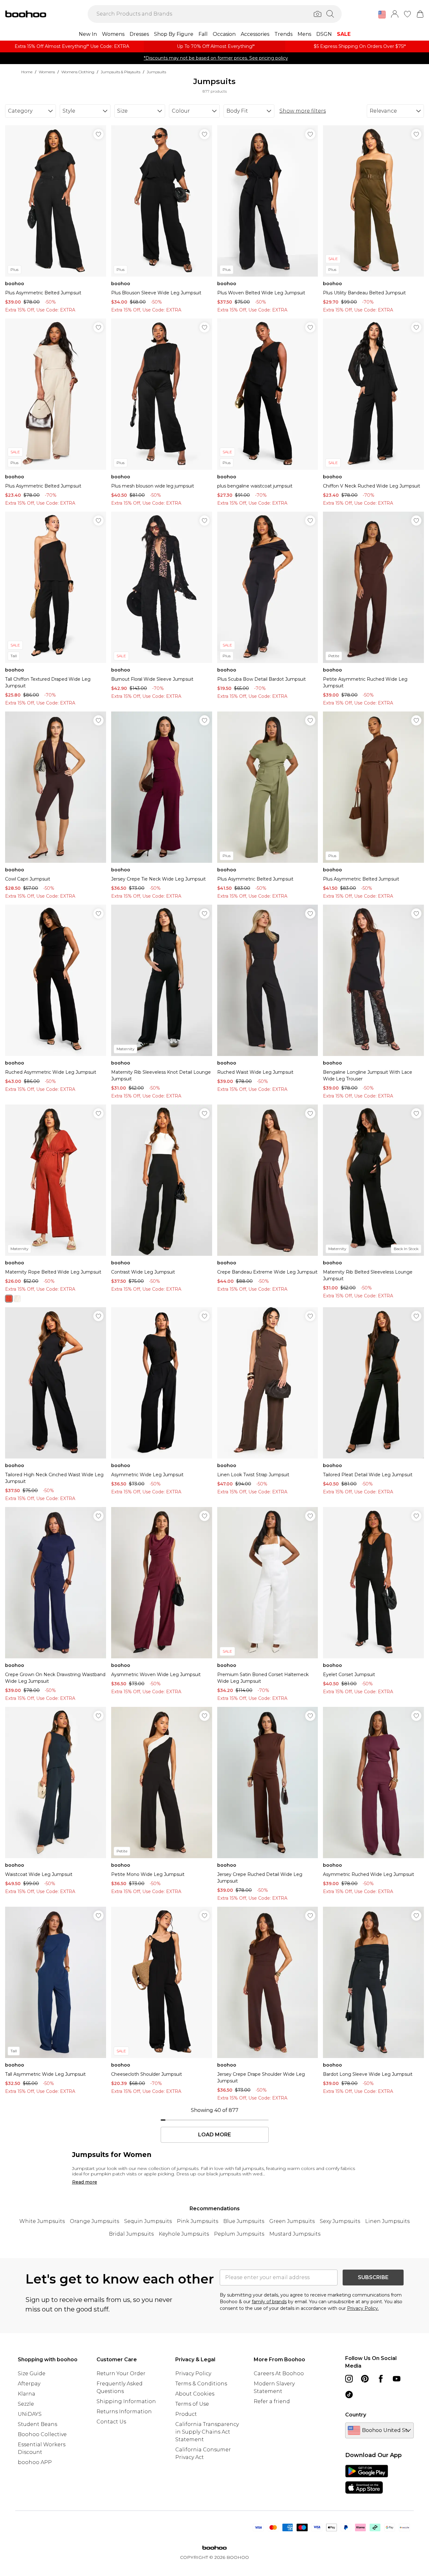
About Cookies (195, 2394)
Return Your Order (121, 2373)
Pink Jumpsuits (198, 2221)
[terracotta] (9, 1299)
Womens (47, 72)
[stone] (17, 1299)
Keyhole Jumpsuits (184, 2234)
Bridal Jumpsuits (131, 2234)
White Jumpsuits (42, 2221)
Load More (214, 2135)
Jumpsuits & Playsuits (121, 72)
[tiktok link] (349, 2395)
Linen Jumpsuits (387, 2221)
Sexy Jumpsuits (340, 2221)
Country (356, 2415)
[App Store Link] (367, 2479)
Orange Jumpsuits (94, 2221)
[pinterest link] (365, 2379)
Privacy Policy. (363, 2308)
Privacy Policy (193, 2373)
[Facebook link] (381, 2379)
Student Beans (37, 2424)
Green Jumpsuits (292, 2221)
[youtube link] (397, 2379)
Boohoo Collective (42, 2434)
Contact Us (111, 2422)
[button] (382, 15)
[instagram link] (349, 2379)
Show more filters (303, 111)
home (27, 72)
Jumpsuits (156, 72)
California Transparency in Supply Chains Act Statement (207, 2432)
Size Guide (32, 2373)
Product (186, 2414)
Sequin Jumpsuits (148, 2221)
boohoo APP (35, 2462)
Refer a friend (272, 2401)
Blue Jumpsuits (244, 2221)
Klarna (27, 2394)
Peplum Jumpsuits (239, 2234)
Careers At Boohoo (279, 2373)
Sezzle (26, 2404)
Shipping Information (126, 2401)
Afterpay (29, 2384)
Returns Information (124, 2412)
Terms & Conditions (201, 2384)
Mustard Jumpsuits (295, 2234)
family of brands (269, 2302)
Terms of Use (192, 2404)
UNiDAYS (30, 2414)
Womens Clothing (78, 72)
